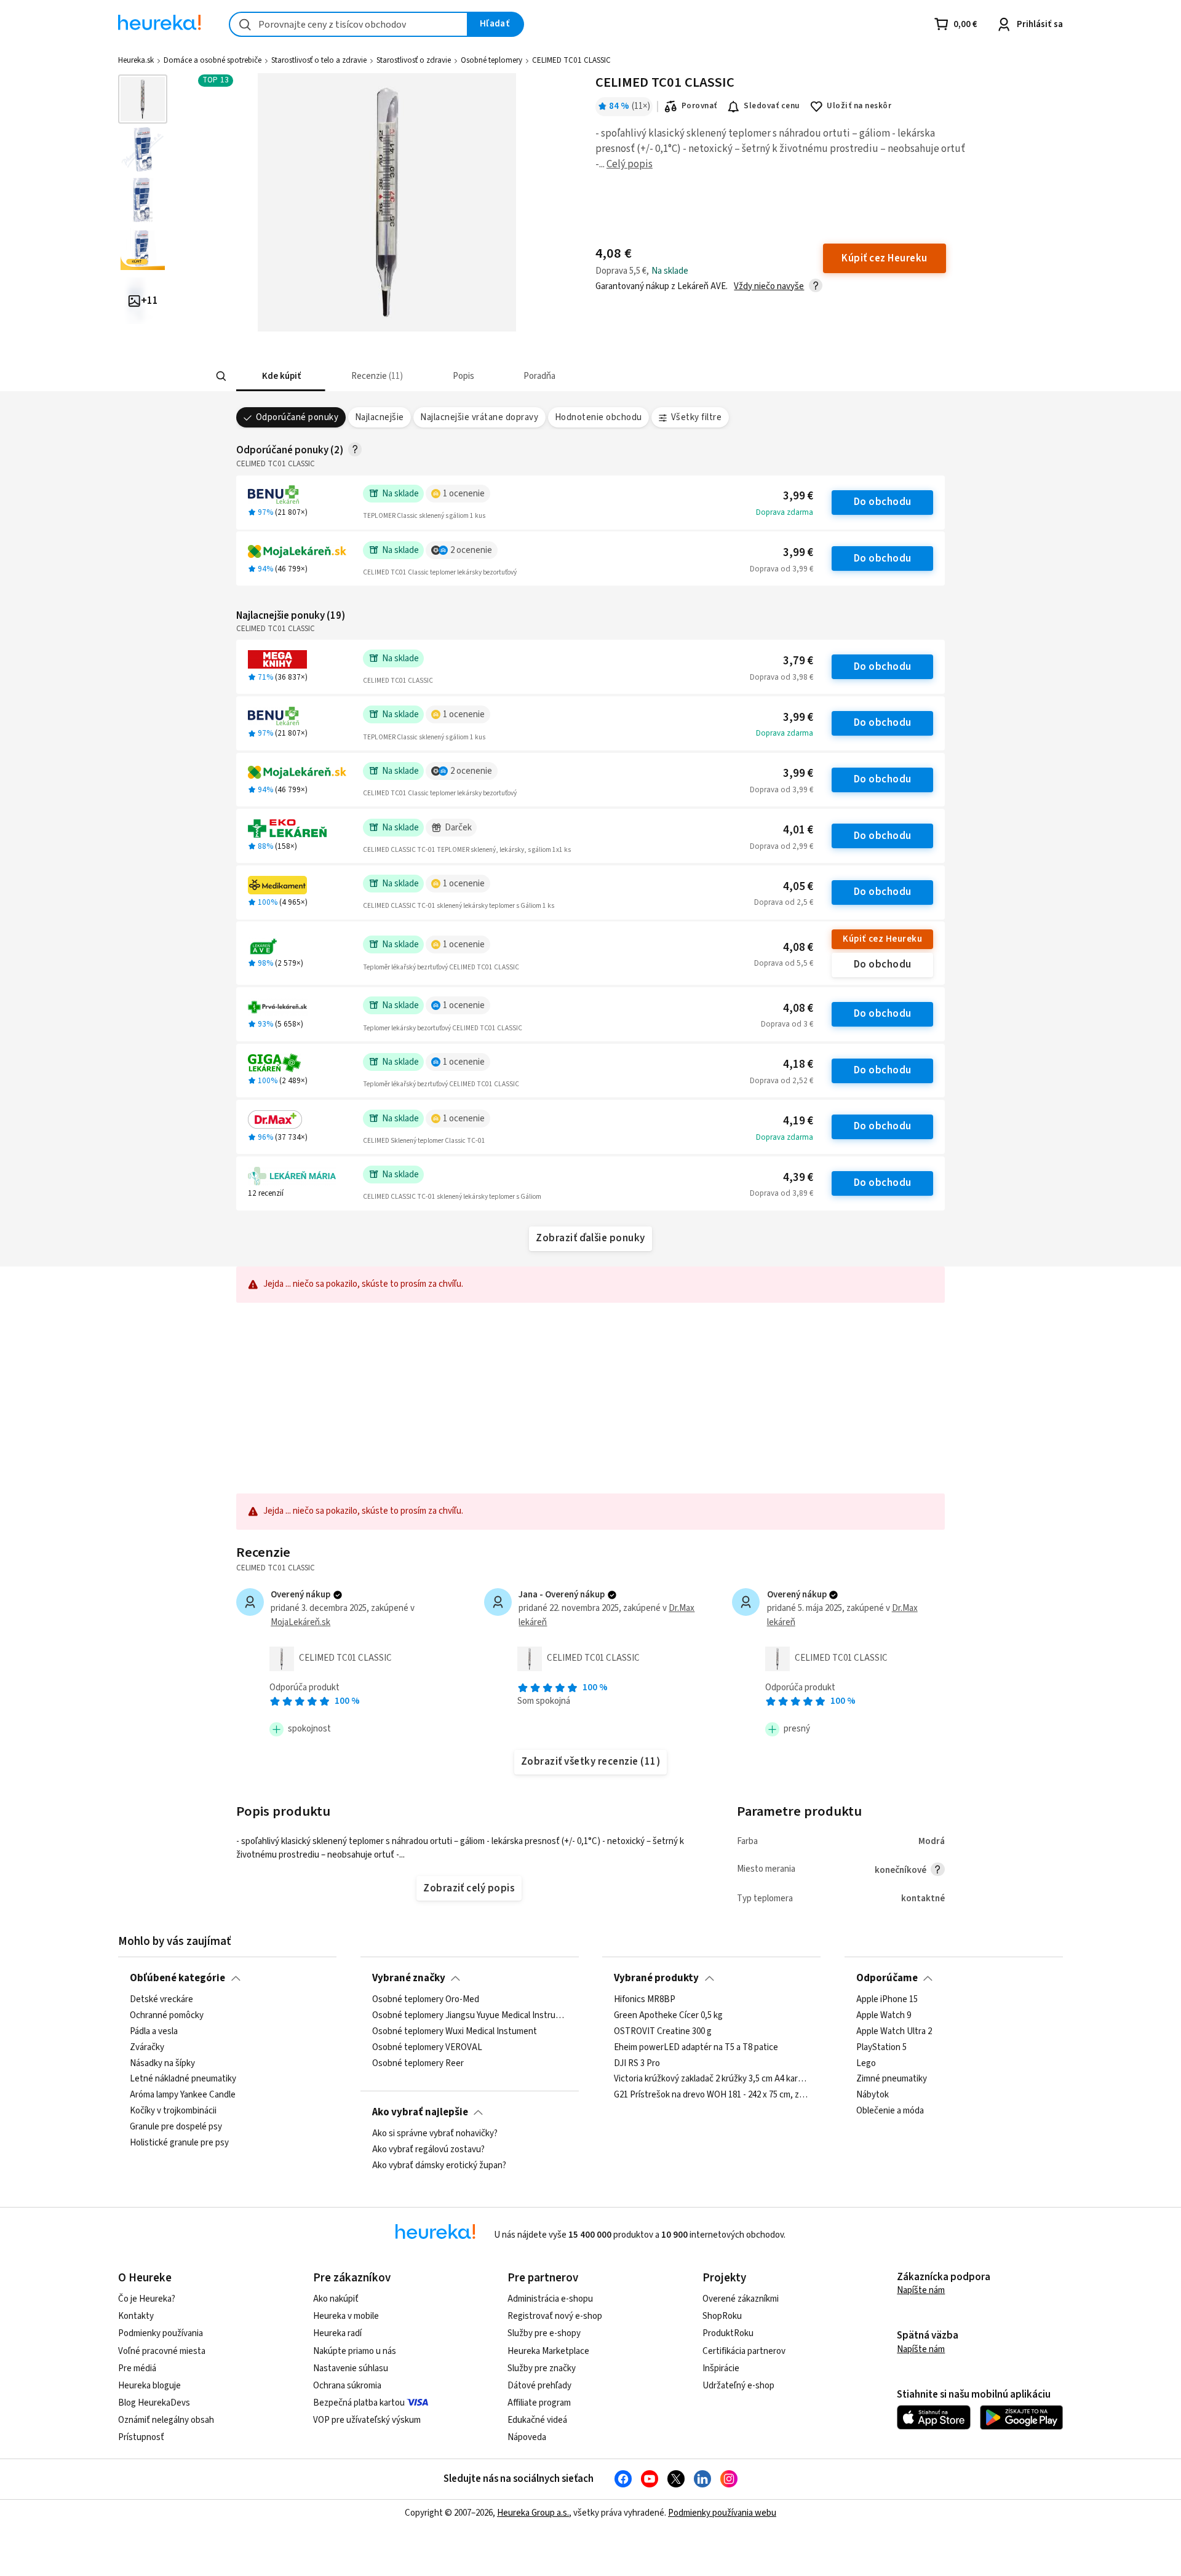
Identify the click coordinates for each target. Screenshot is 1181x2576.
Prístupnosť (141, 2437)
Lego (866, 2064)
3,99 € (798, 496)
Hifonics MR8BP (645, 2000)
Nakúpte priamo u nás (355, 2351)
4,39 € (798, 1178)
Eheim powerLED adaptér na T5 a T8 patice (696, 2048)
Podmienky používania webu (722, 2513)
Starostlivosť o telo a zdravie (319, 60)
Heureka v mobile (346, 2316)
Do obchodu (883, 502)
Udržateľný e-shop (738, 2386)
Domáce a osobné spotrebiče (213, 60)
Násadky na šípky (162, 2064)
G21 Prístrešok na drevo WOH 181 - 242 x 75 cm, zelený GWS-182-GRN (711, 2096)
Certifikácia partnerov (744, 2351)
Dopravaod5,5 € (784, 963)
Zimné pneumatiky (892, 2080)
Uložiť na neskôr (859, 106)
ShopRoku (722, 2316)
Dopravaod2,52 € (781, 1081)
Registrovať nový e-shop (555, 2316)
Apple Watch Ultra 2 (894, 2032)
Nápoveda (527, 2437)
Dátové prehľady (539, 2386)
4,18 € (798, 1064)
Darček (458, 828)
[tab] (281, 376)
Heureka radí (337, 2333)
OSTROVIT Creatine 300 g (663, 2032)
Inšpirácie (721, 2368)
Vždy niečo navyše (769, 286)
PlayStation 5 (881, 2048)
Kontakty (136, 2316)
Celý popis (630, 164)
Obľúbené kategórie (177, 1978)
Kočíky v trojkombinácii (173, 2111)
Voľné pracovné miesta (162, 2351)
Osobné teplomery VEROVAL (427, 2048)
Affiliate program (539, 2403)
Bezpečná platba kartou (359, 2403)
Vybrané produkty (656, 1978)
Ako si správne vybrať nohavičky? (435, 2134)
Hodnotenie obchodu (598, 417)
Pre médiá (137, 2368)
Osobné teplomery (491, 60)
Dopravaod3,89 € (781, 1193)
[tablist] (512, 376)
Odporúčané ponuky (297, 417)
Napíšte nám (921, 2290)
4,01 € (798, 830)
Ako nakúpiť (336, 2299)
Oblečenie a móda (890, 2111)
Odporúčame (887, 1978)
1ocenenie (464, 494)
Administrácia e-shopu (550, 2299)
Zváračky (147, 2048)
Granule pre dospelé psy (176, 2127)
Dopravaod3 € (787, 1024)
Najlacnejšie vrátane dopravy (479, 417)
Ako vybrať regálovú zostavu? (428, 2150)
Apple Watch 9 (884, 2016)
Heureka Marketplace (548, 2351)
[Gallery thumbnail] (143, 99)
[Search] (221, 376)
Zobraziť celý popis (469, 1888)
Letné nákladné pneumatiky (183, 2080)
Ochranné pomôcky (167, 2016)
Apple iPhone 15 (887, 2000)
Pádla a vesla (154, 2032)
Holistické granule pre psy (179, 2143)
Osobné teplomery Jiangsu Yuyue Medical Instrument (470, 2016)
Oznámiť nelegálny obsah (166, 2420)
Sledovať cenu (772, 106)
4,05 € (798, 887)
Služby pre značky (542, 2368)
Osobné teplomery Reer (418, 2064)
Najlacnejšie (380, 417)
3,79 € (798, 661)
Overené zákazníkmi (741, 2299)
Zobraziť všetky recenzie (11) (590, 1762)
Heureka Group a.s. (533, 2513)
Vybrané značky (409, 1978)
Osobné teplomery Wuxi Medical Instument (455, 2032)
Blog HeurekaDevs (154, 2403)
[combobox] (348, 24)
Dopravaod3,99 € (781, 569)
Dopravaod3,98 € (781, 677)
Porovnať (699, 106)
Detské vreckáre (161, 2000)
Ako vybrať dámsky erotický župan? (439, 2166)
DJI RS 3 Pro (637, 2064)
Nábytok (873, 2096)
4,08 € (798, 948)
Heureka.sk (136, 60)
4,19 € (798, 1121)
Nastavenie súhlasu (351, 2368)
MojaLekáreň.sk (300, 1622)
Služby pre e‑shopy (544, 2333)
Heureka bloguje (149, 2386)
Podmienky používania (161, 2333)
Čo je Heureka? (147, 2299)
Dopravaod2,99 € (781, 846)
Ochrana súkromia (347, 2386)
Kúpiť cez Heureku (882, 939)
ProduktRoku (728, 2333)
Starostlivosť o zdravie (414, 60)
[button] (281, 376)
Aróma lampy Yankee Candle (183, 2096)
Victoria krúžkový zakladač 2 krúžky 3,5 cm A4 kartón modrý (711, 2080)
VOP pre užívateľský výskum (367, 2420)
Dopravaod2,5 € (784, 902)
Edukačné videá (537, 2420)
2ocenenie (471, 550)
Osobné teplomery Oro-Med (426, 2000)
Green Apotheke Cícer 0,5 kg (668, 2016)
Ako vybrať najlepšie (420, 2112)
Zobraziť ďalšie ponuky (590, 1238)
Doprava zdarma (785, 512)
